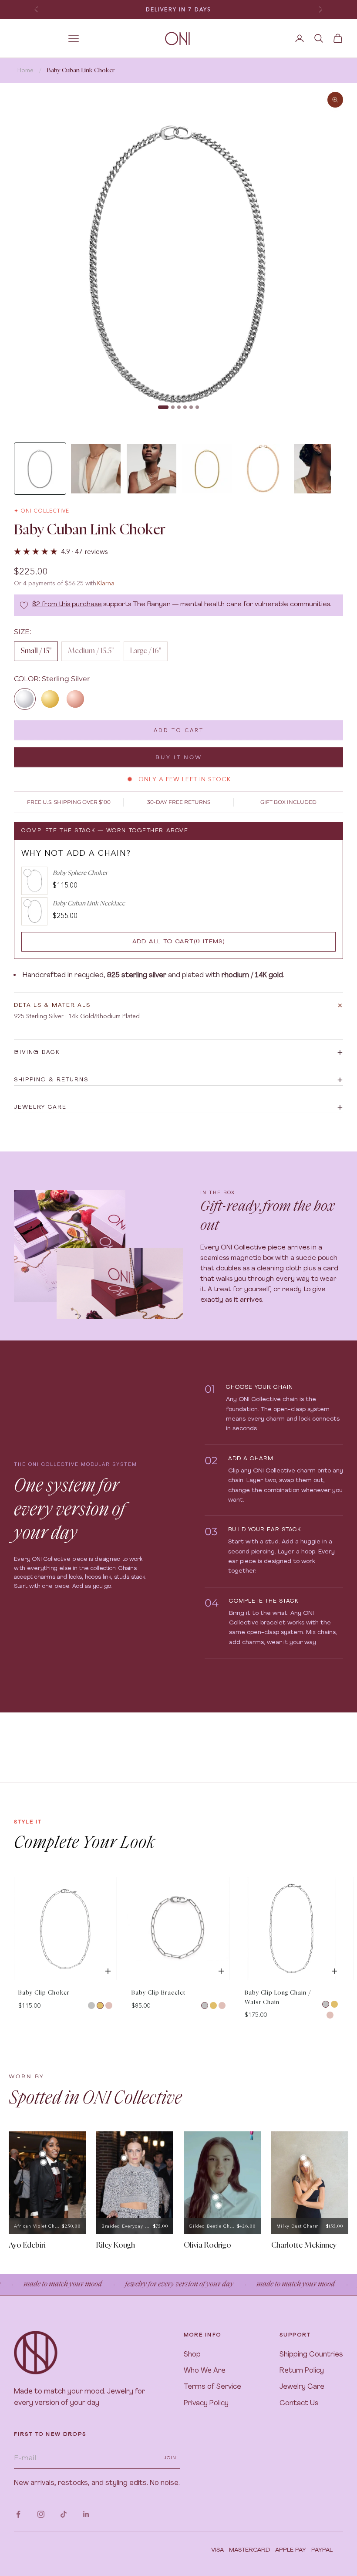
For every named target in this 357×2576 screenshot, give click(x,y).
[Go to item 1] (40, 469)
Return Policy (302, 2371)
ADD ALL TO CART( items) (179, 942)
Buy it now (179, 757)
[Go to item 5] (263, 469)
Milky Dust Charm (298, 2226)
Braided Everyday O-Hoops (127, 2226)
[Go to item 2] (96, 469)
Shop (192, 2355)
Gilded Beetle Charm (212, 2226)
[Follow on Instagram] (41, 2514)
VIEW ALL (328, 1869)
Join (170, 2458)
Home (25, 70)
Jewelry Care (302, 2387)
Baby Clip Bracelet (158, 1993)
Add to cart (179, 730)
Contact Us (299, 2404)
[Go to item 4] (207, 469)
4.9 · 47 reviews (84, 551)
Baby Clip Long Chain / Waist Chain (278, 1998)
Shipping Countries (311, 2355)
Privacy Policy (206, 2404)
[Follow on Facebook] (18, 2514)
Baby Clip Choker (44, 1993)
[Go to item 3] (152, 469)
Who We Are (205, 2371)
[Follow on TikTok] (64, 2514)
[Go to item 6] (319, 469)
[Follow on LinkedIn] (86, 2514)
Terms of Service (212, 2387)
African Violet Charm (37, 2226)
